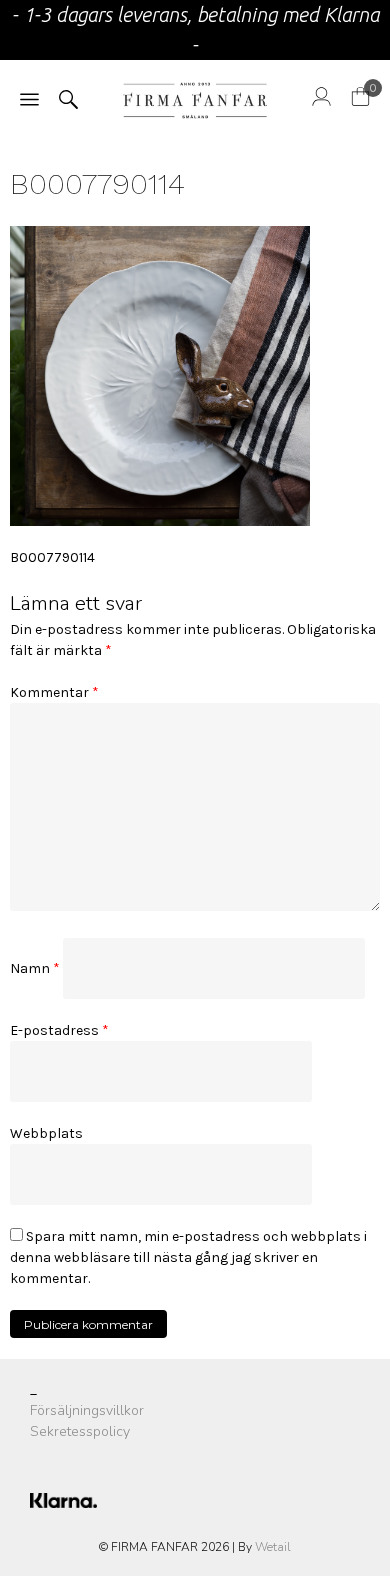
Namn (35, 968)
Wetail (273, 1547)
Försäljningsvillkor (87, 1410)
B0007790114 (52, 557)
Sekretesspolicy (80, 1431)
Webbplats (46, 1133)
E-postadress (59, 1030)
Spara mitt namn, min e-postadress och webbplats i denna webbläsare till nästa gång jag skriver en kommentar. (188, 1257)
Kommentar (54, 692)
